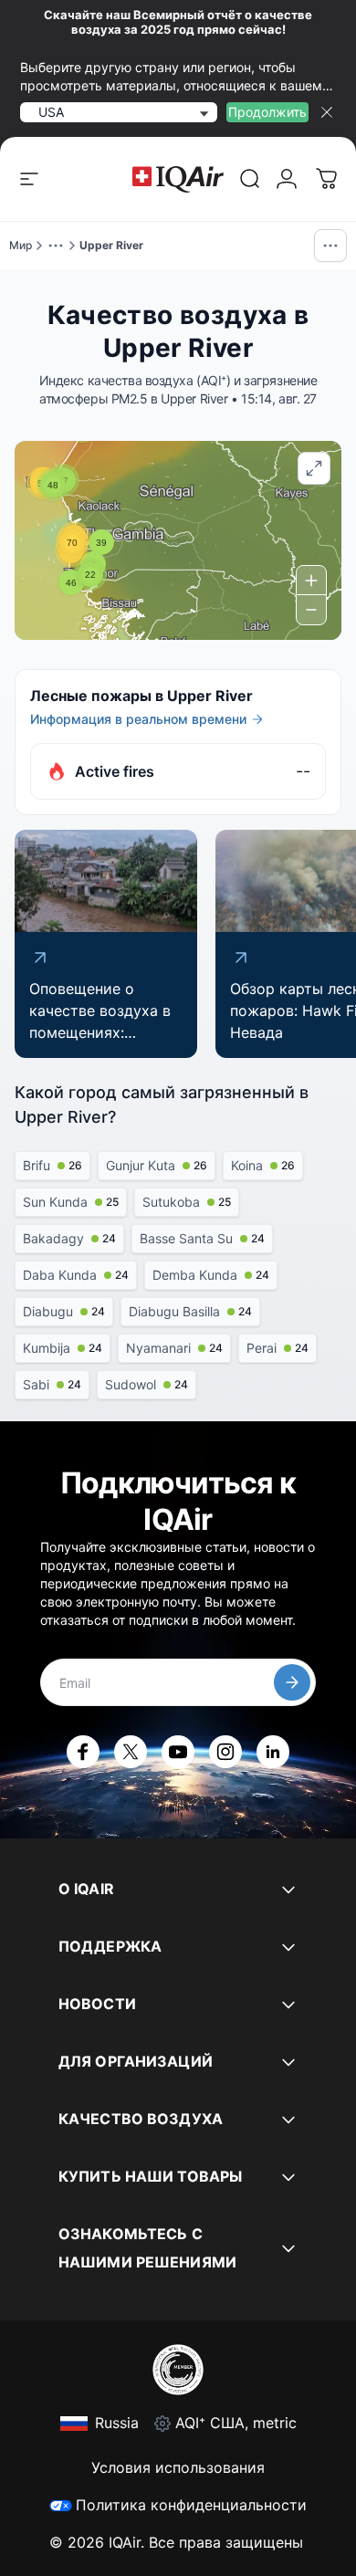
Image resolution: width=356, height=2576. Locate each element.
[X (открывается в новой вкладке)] (131, 1752)
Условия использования (178, 2467)
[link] (250, 179)
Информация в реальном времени (138, 719)
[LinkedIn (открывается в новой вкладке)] (273, 1752)
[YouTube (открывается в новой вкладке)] (178, 1752)
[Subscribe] (292, 1682)
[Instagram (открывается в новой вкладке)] (225, 1752)
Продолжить (267, 112)
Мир (21, 245)
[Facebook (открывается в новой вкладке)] (83, 1752)
